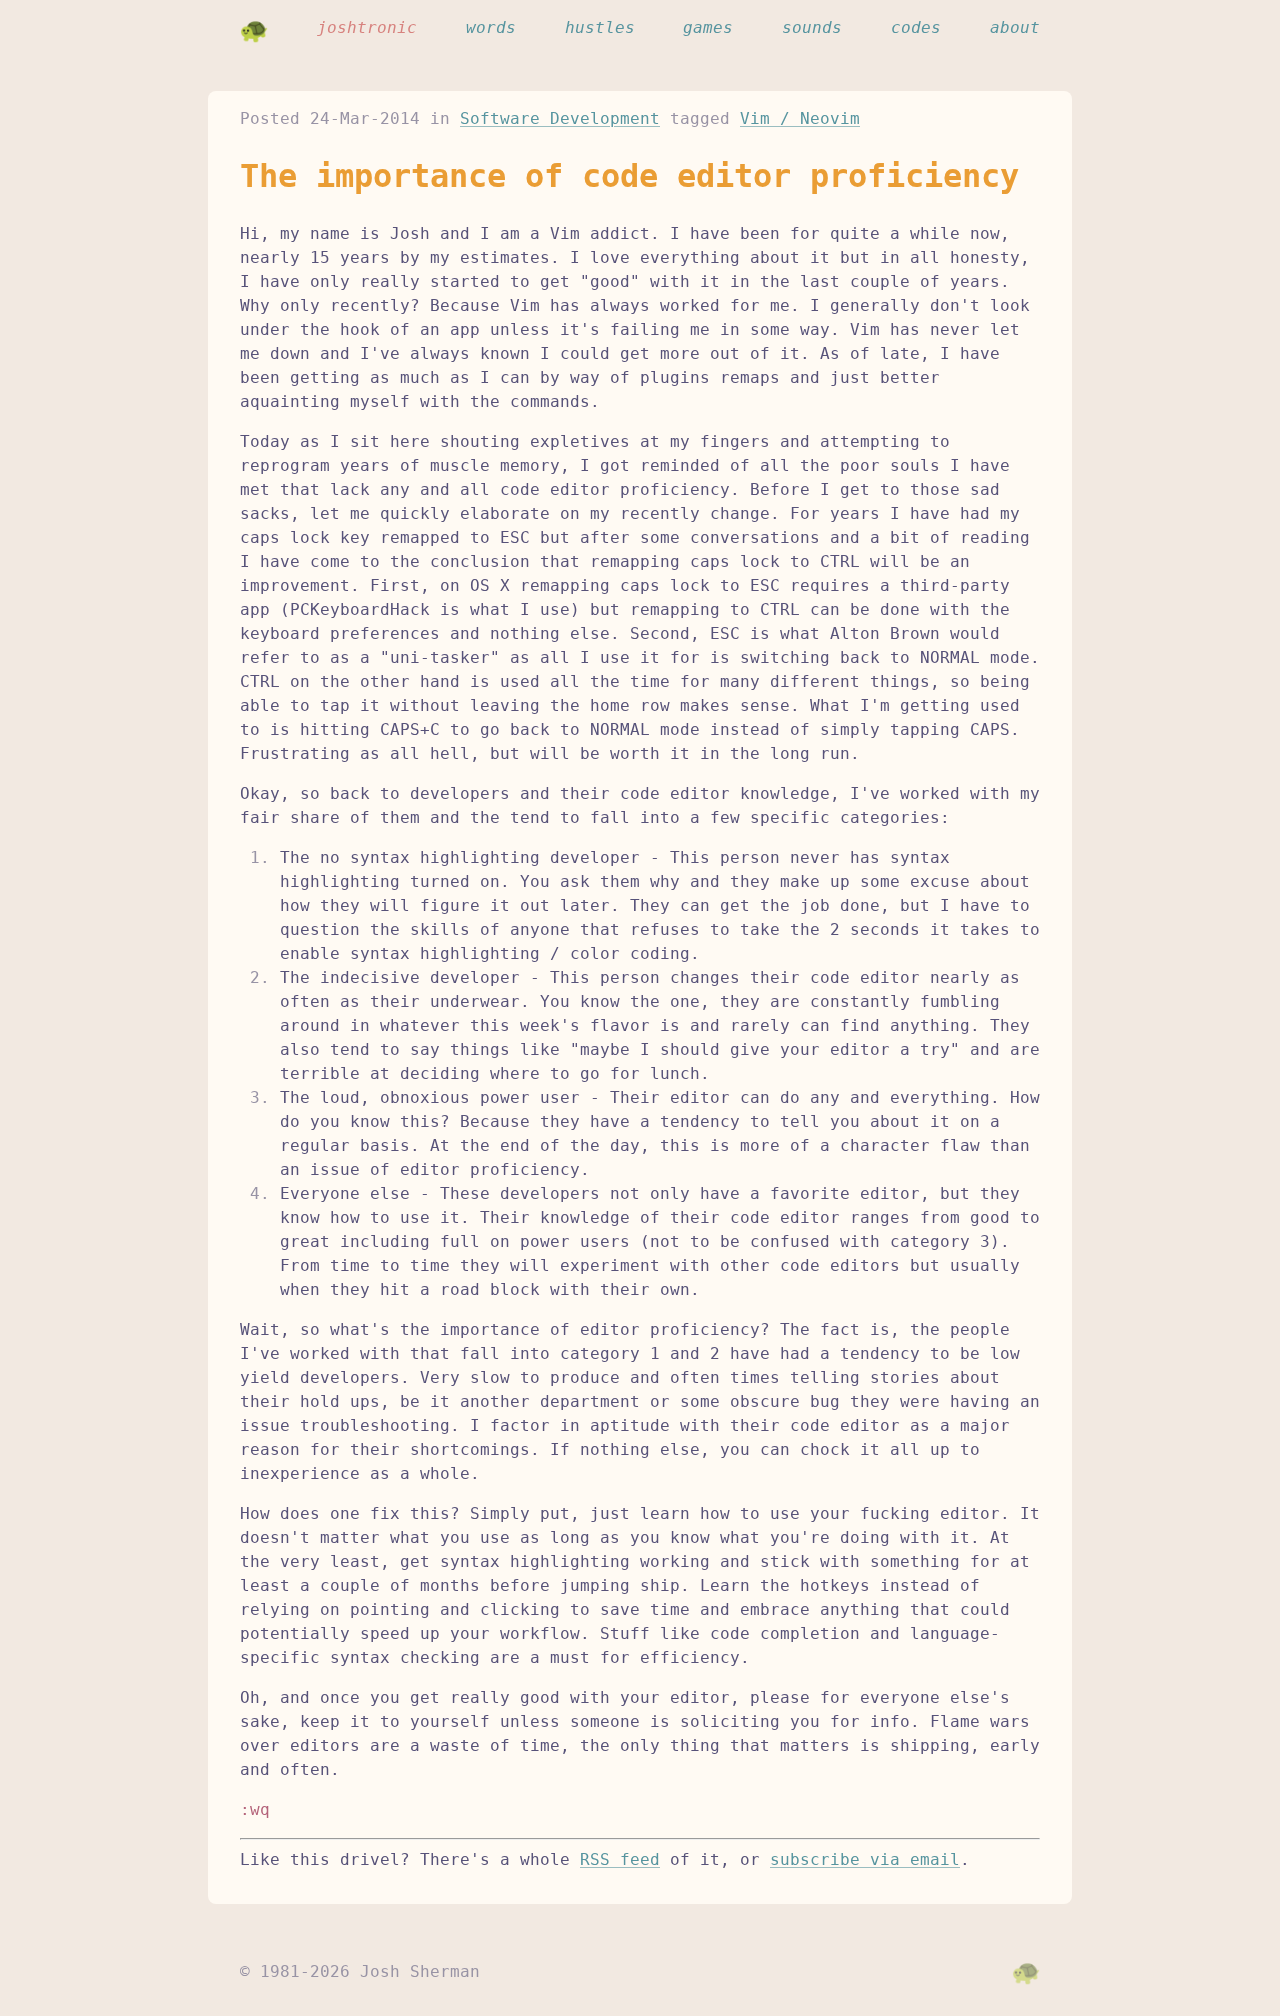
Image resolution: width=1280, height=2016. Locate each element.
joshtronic (367, 27)
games (708, 27)
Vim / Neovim (800, 118)
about (1015, 27)
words (491, 27)
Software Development (560, 118)
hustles (600, 27)
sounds (812, 27)
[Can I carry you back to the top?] (1026, 1972)
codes (916, 27)
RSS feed (620, 1859)
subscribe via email (865, 1859)
